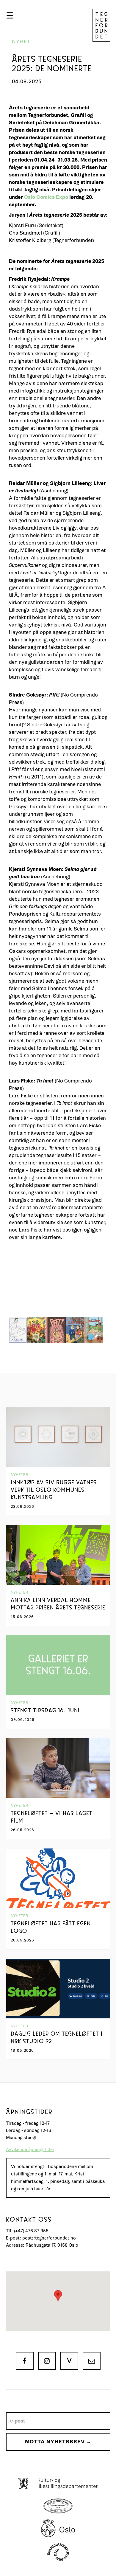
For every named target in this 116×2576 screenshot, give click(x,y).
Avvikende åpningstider (30, 2150)
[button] (10, 15)
